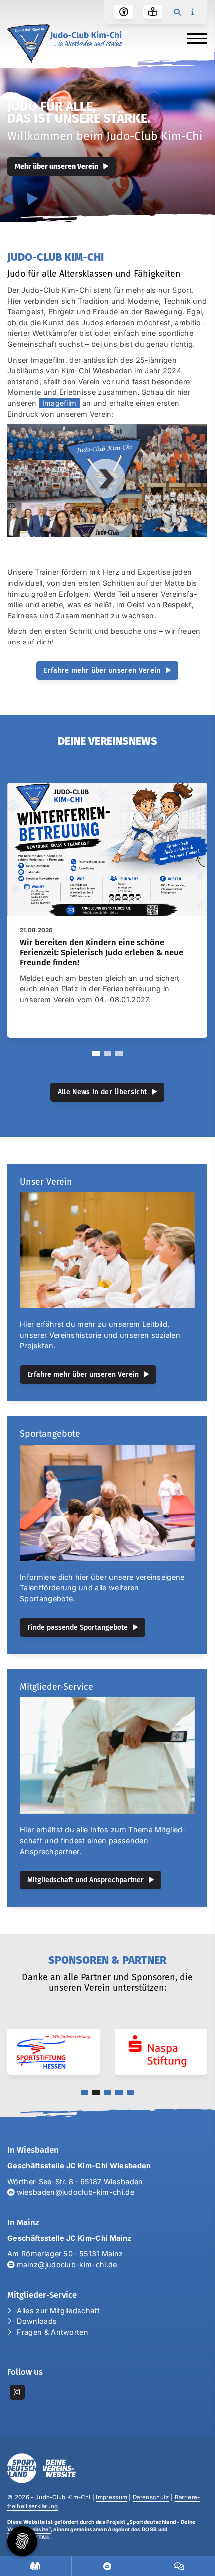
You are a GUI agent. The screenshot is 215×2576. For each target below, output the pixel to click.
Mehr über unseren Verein (57, 167)
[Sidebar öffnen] (192, 12)
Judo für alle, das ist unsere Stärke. (79, 113)
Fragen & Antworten (53, 2332)
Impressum (112, 2497)
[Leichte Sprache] (153, 12)
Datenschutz (151, 2497)
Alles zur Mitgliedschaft (58, 2310)
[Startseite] (65, 43)
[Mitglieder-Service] (107, 1755)
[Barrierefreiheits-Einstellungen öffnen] (124, 12)
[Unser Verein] (107, 1250)
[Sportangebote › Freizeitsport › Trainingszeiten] (36, 2566)
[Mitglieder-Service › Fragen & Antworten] (179, 2566)
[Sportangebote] (107, 1503)
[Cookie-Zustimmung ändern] (22, 2541)
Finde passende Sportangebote (78, 1627)
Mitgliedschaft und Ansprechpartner (86, 1880)
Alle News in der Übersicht (102, 1092)
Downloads (37, 2321)
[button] (96, 1054)
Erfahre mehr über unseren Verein (102, 671)
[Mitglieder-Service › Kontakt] (108, 2566)
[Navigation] (194, 38)
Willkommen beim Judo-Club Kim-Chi (105, 136)
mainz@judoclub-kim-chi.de (67, 2264)
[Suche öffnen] (177, 12)
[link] (107, 910)
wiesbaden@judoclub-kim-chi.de (74, 2192)
